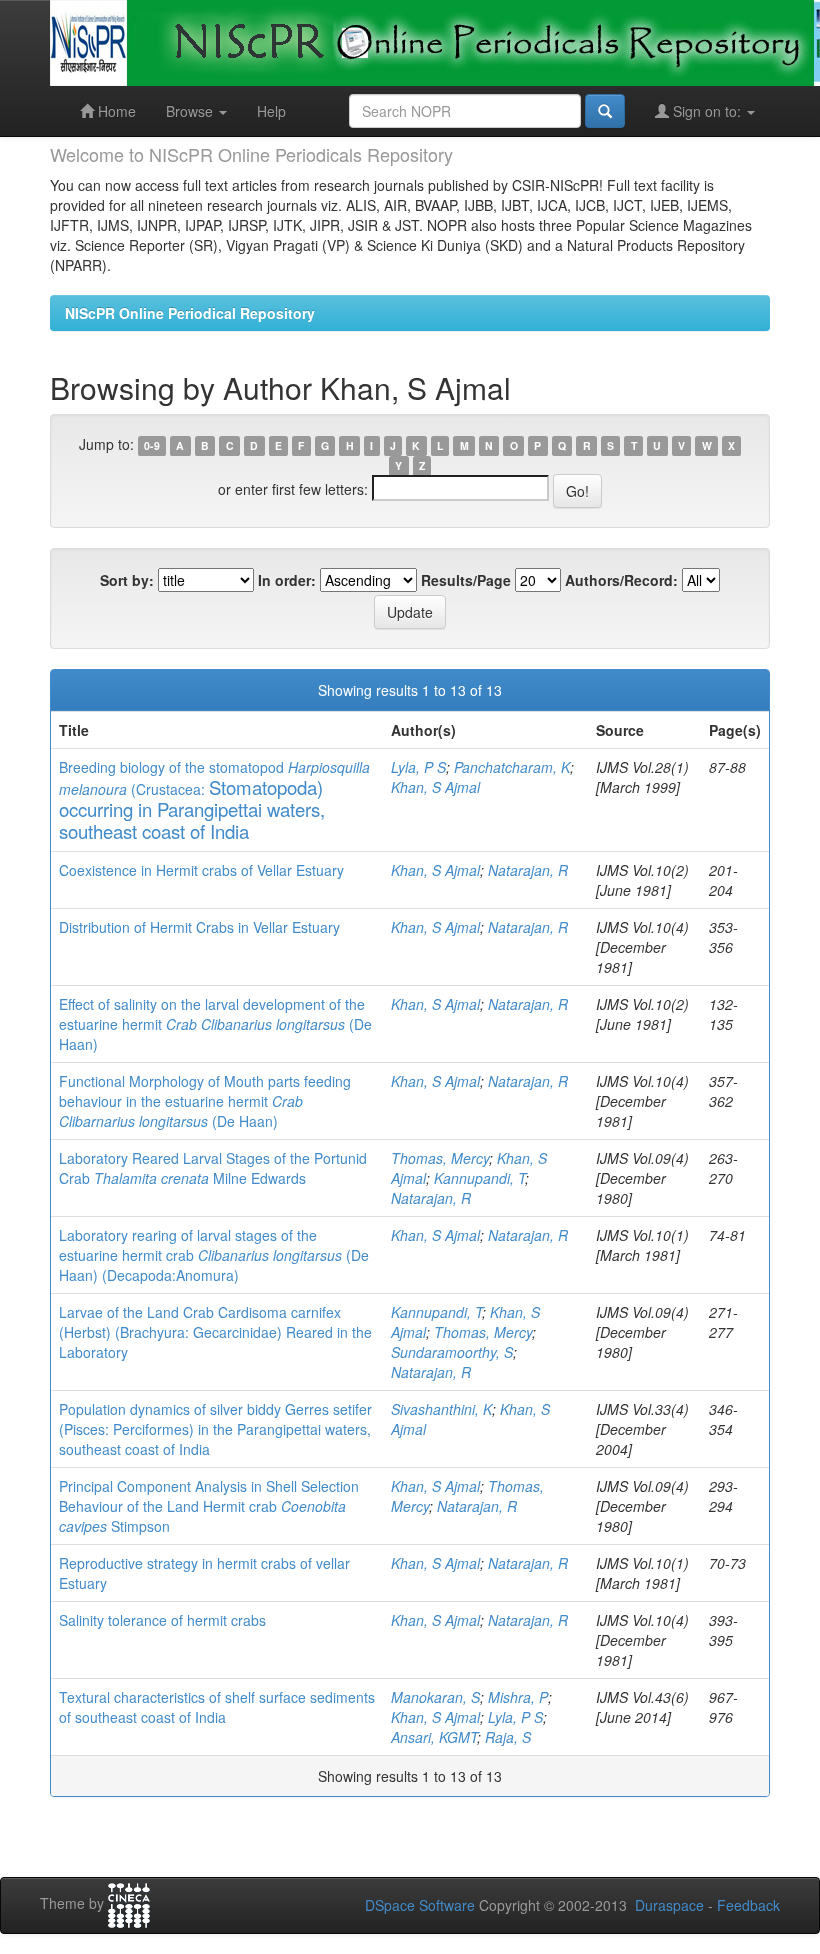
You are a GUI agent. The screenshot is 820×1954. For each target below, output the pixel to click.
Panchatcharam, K (512, 767)
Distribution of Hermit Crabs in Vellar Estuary (199, 927)
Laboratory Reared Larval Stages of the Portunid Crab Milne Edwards (213, 1168)
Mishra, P (518, 1697)
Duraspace (669, 1905)
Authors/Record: (621, 580)
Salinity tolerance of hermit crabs (162, 1620)
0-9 (152, 445)
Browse (191, 111)
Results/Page (466, 580)
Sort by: (127, 580)
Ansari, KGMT (434, 1737)
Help (271, 111)
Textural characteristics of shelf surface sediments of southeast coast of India (217, 1707)
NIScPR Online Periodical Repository (190, 313)
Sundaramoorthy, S (452, 1352)
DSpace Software (420, 1905)
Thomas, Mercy (440, 1158)
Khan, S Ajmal (435, 787)
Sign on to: (707, 111)
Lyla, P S (418, 767)
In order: (287, 580)
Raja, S (508, 1737)
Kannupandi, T (479, 1178)
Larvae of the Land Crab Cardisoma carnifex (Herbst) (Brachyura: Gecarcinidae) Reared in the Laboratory (215, 1332)
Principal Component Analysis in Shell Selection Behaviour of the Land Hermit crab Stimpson (209, 1506)
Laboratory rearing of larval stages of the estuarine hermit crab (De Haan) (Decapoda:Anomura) (214, 1255)
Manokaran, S (435, 1697)
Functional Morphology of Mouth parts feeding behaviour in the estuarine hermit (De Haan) (205, 1101)
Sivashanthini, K (441, 1409)
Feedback (748, 1905)
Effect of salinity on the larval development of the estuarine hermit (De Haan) (215, 1024)
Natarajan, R (528, 870)
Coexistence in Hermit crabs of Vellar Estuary (201, 870)
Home (115, 111)
